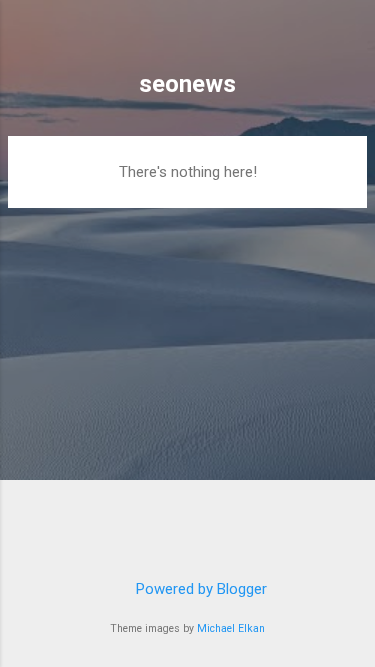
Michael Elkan (231, 628)
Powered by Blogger (199, 589)
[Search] (347, 40)
